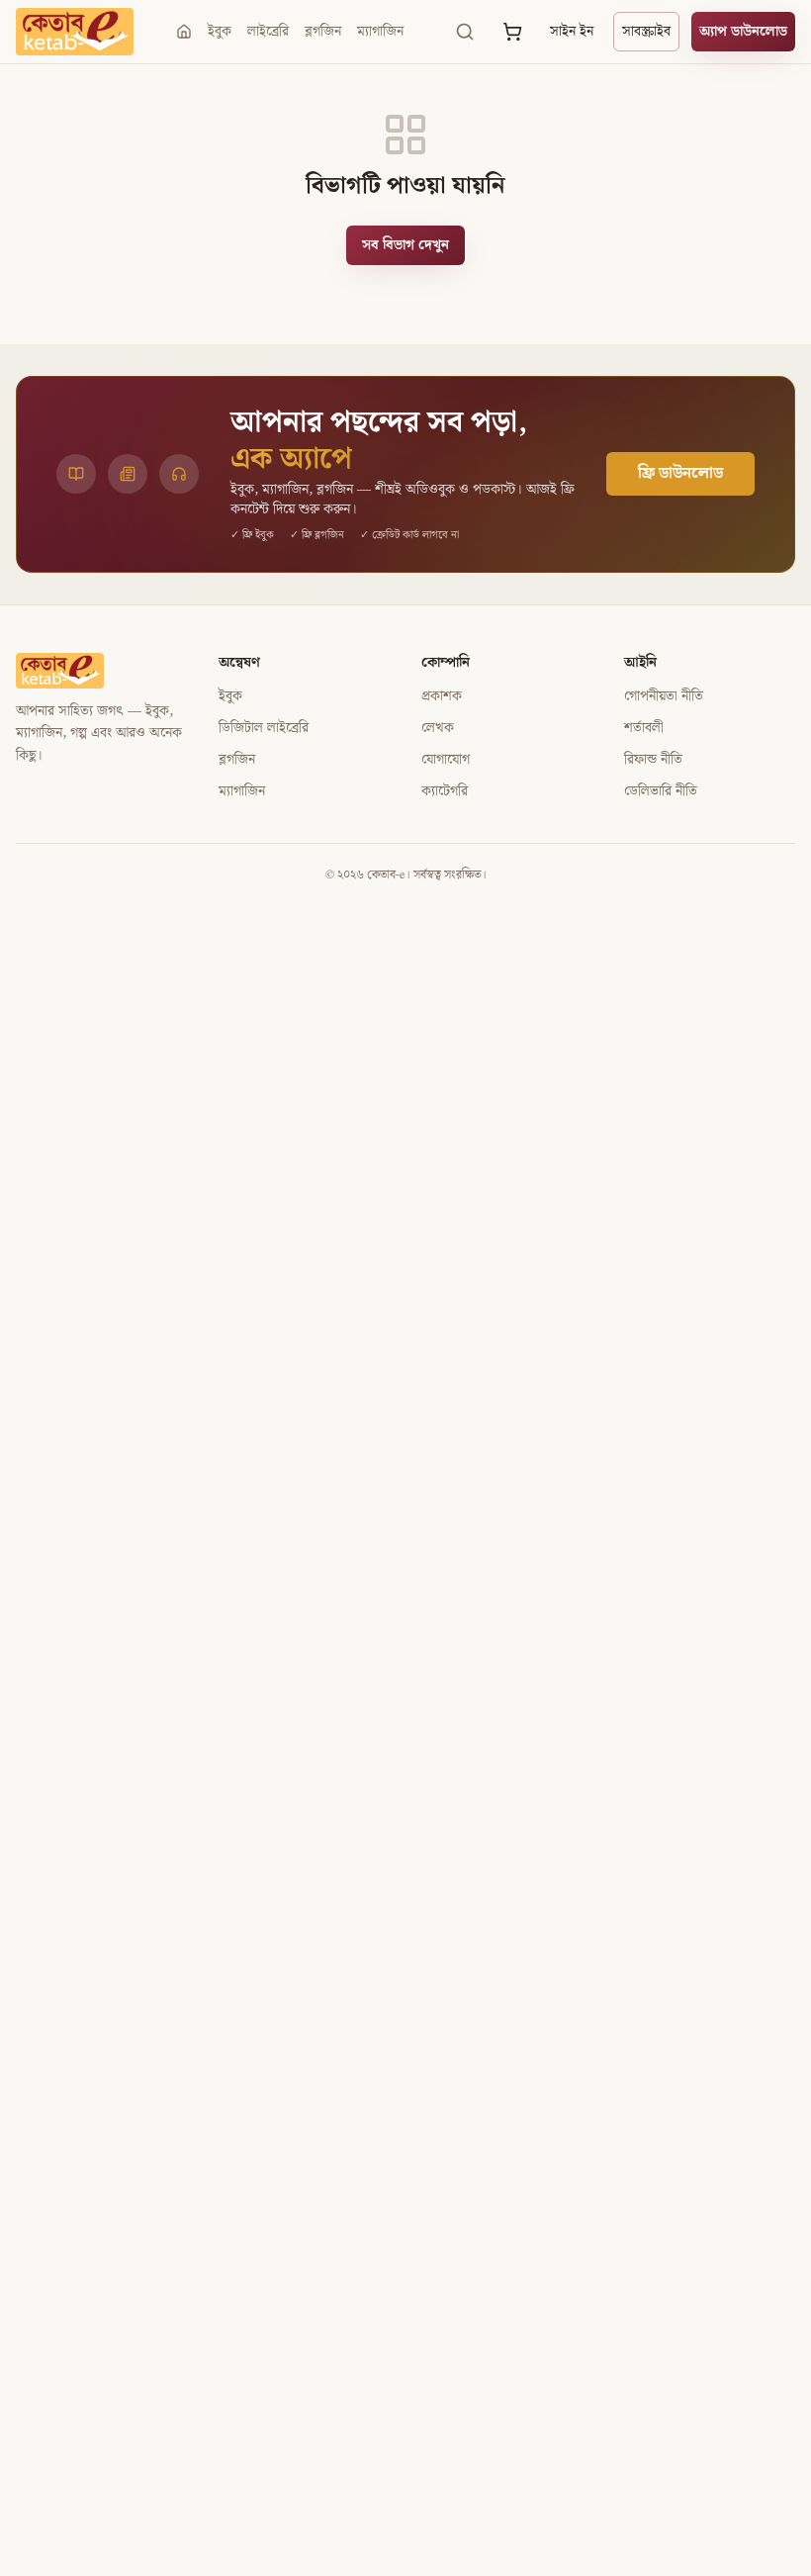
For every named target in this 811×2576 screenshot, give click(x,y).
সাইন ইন (572, 32)
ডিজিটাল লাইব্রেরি (264, 728)
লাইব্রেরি (268, 32)
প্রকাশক (442, 696)
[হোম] (184, 32)
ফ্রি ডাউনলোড (680, 473)
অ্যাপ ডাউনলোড (743, 32)
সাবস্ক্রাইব (646, 32)
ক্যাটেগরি (445, 791)
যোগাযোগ (446, 760)
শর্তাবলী (644, 728)
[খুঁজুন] (465, 32)
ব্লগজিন (323, 32)
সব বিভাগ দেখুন (405, 245)
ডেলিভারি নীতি (661, 791)
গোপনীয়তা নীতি (664, 696)
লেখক (438, 728)
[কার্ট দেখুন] (512, 32)
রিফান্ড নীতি (653, 760)
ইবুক (220, 32)
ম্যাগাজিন (380, 32)
